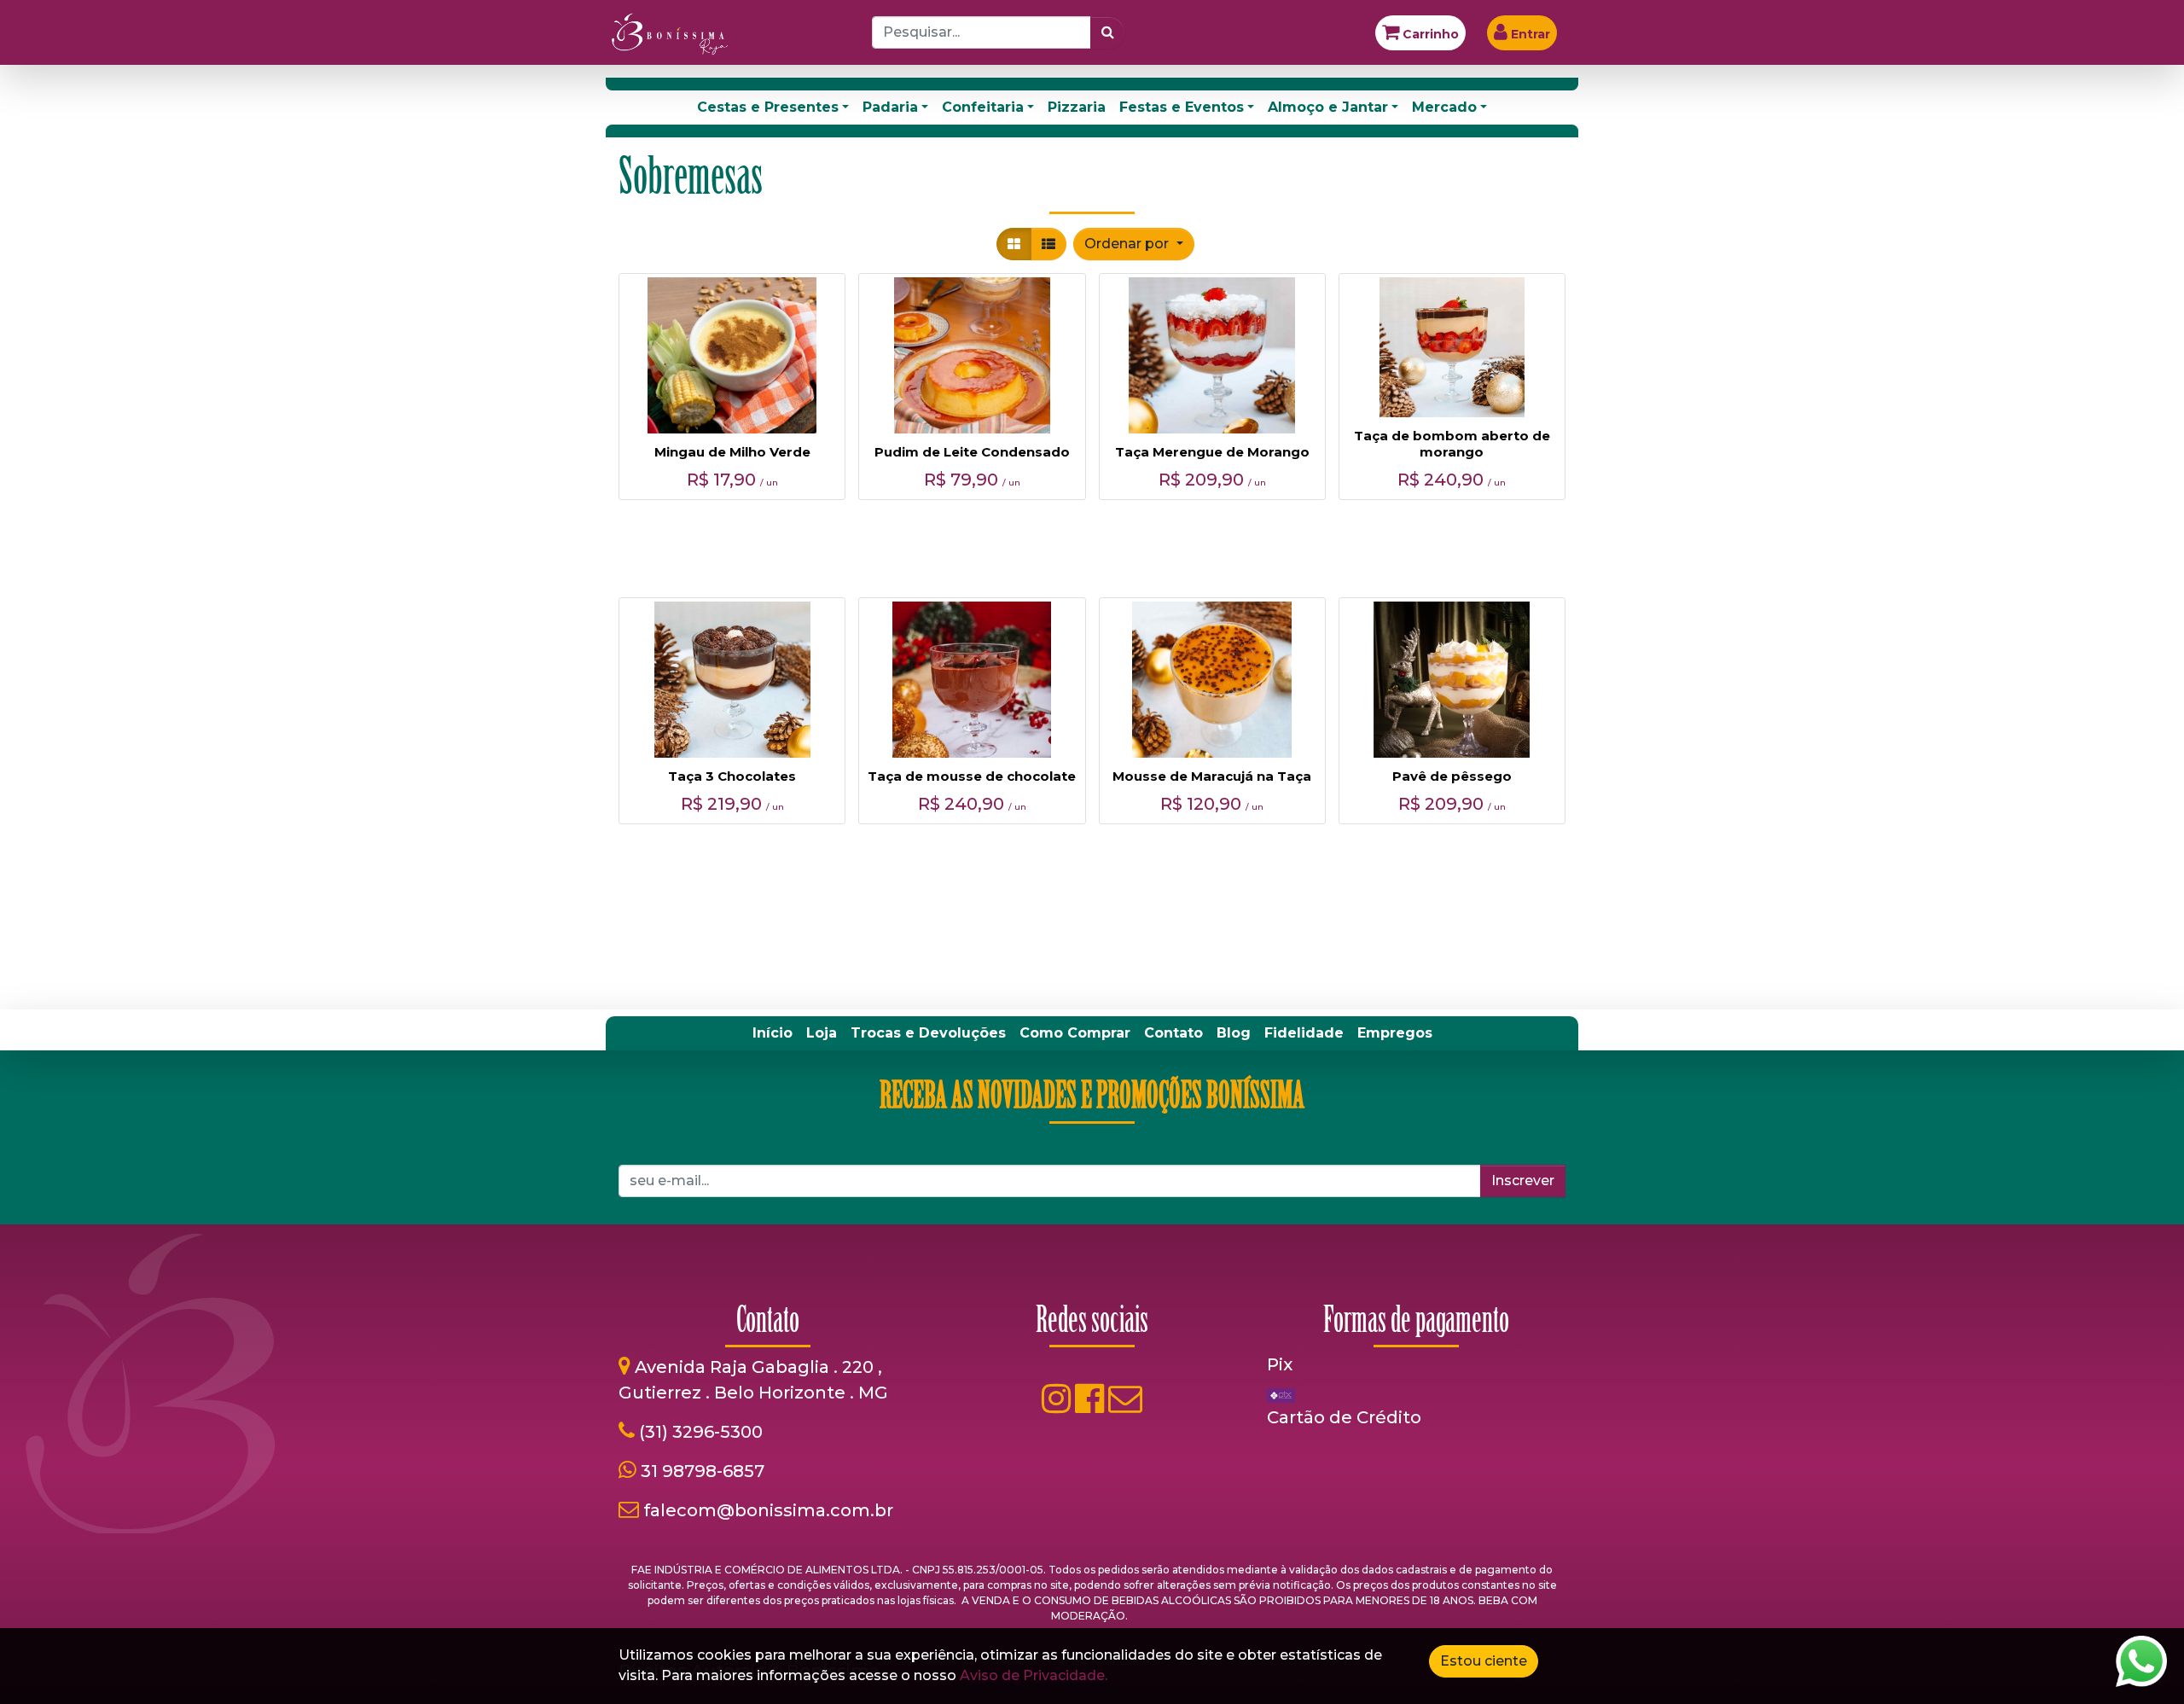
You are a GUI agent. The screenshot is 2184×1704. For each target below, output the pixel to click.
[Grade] (1014, 244)
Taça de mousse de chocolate (972, 776)
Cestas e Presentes (768, 107)
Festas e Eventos (1182, 107)
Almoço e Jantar (1328, 107)
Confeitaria (983, 107)
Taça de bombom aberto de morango (1452, 444)
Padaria (890, 107)
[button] (1133, 244)
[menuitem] (773, 1033)
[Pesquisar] (1108, 32)
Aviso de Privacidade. (1034, 1675)
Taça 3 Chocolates (732, 776)
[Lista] (1048, 244)
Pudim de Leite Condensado (972, 452)
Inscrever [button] (1523, 1181)
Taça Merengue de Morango (1212, 452)
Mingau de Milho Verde (732, 452)
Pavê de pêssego (1452, 776)
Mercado (1444, 107)
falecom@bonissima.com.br (768, 1510)
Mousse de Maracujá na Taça (1212, 776)
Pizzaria (1077, 107)
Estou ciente (1484, 1661)
